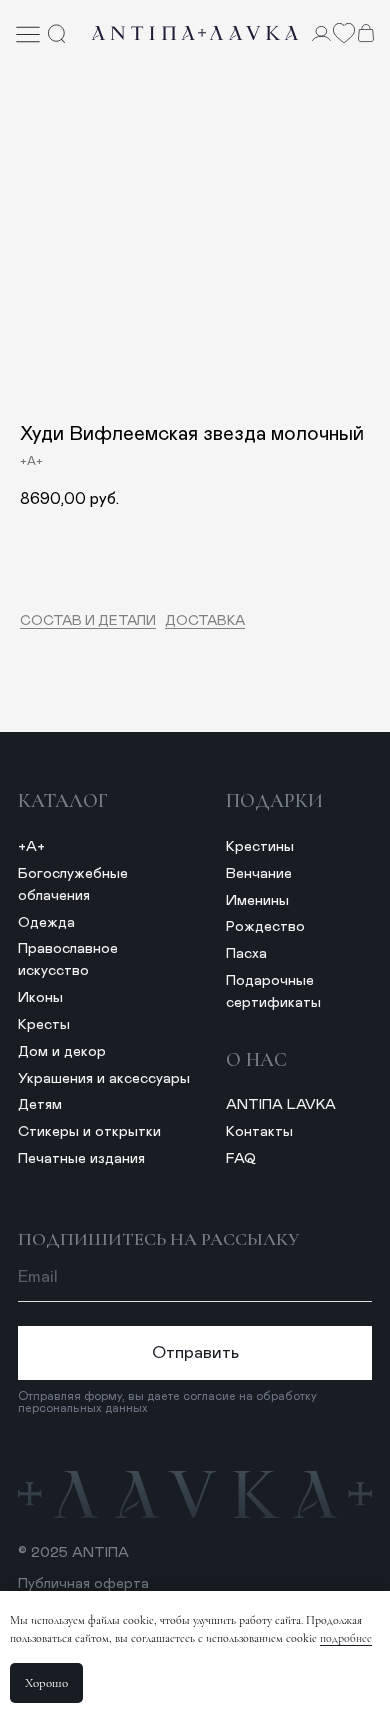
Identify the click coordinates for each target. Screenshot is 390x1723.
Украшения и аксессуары (104, 1078)
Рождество (265, 926)
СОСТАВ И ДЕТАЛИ (88, 621)
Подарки (274, 801)
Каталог (63, 801)
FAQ (241, 1158)
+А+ (31, 846)
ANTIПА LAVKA (281, 1104)
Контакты (259, 1131)
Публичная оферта (83, 1583)
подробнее (346, 1638)
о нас (256, 1060)
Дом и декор (62, 1051)
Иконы (40, 997)
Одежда (46, 922)
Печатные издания (81, 1158)
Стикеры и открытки (89, 1131)
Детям (40, 1104)
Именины (257, 900)
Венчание (259, 873)
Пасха (246, 953)
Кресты (44, 1024)
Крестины (260, 846)
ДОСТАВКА (205, 621)
